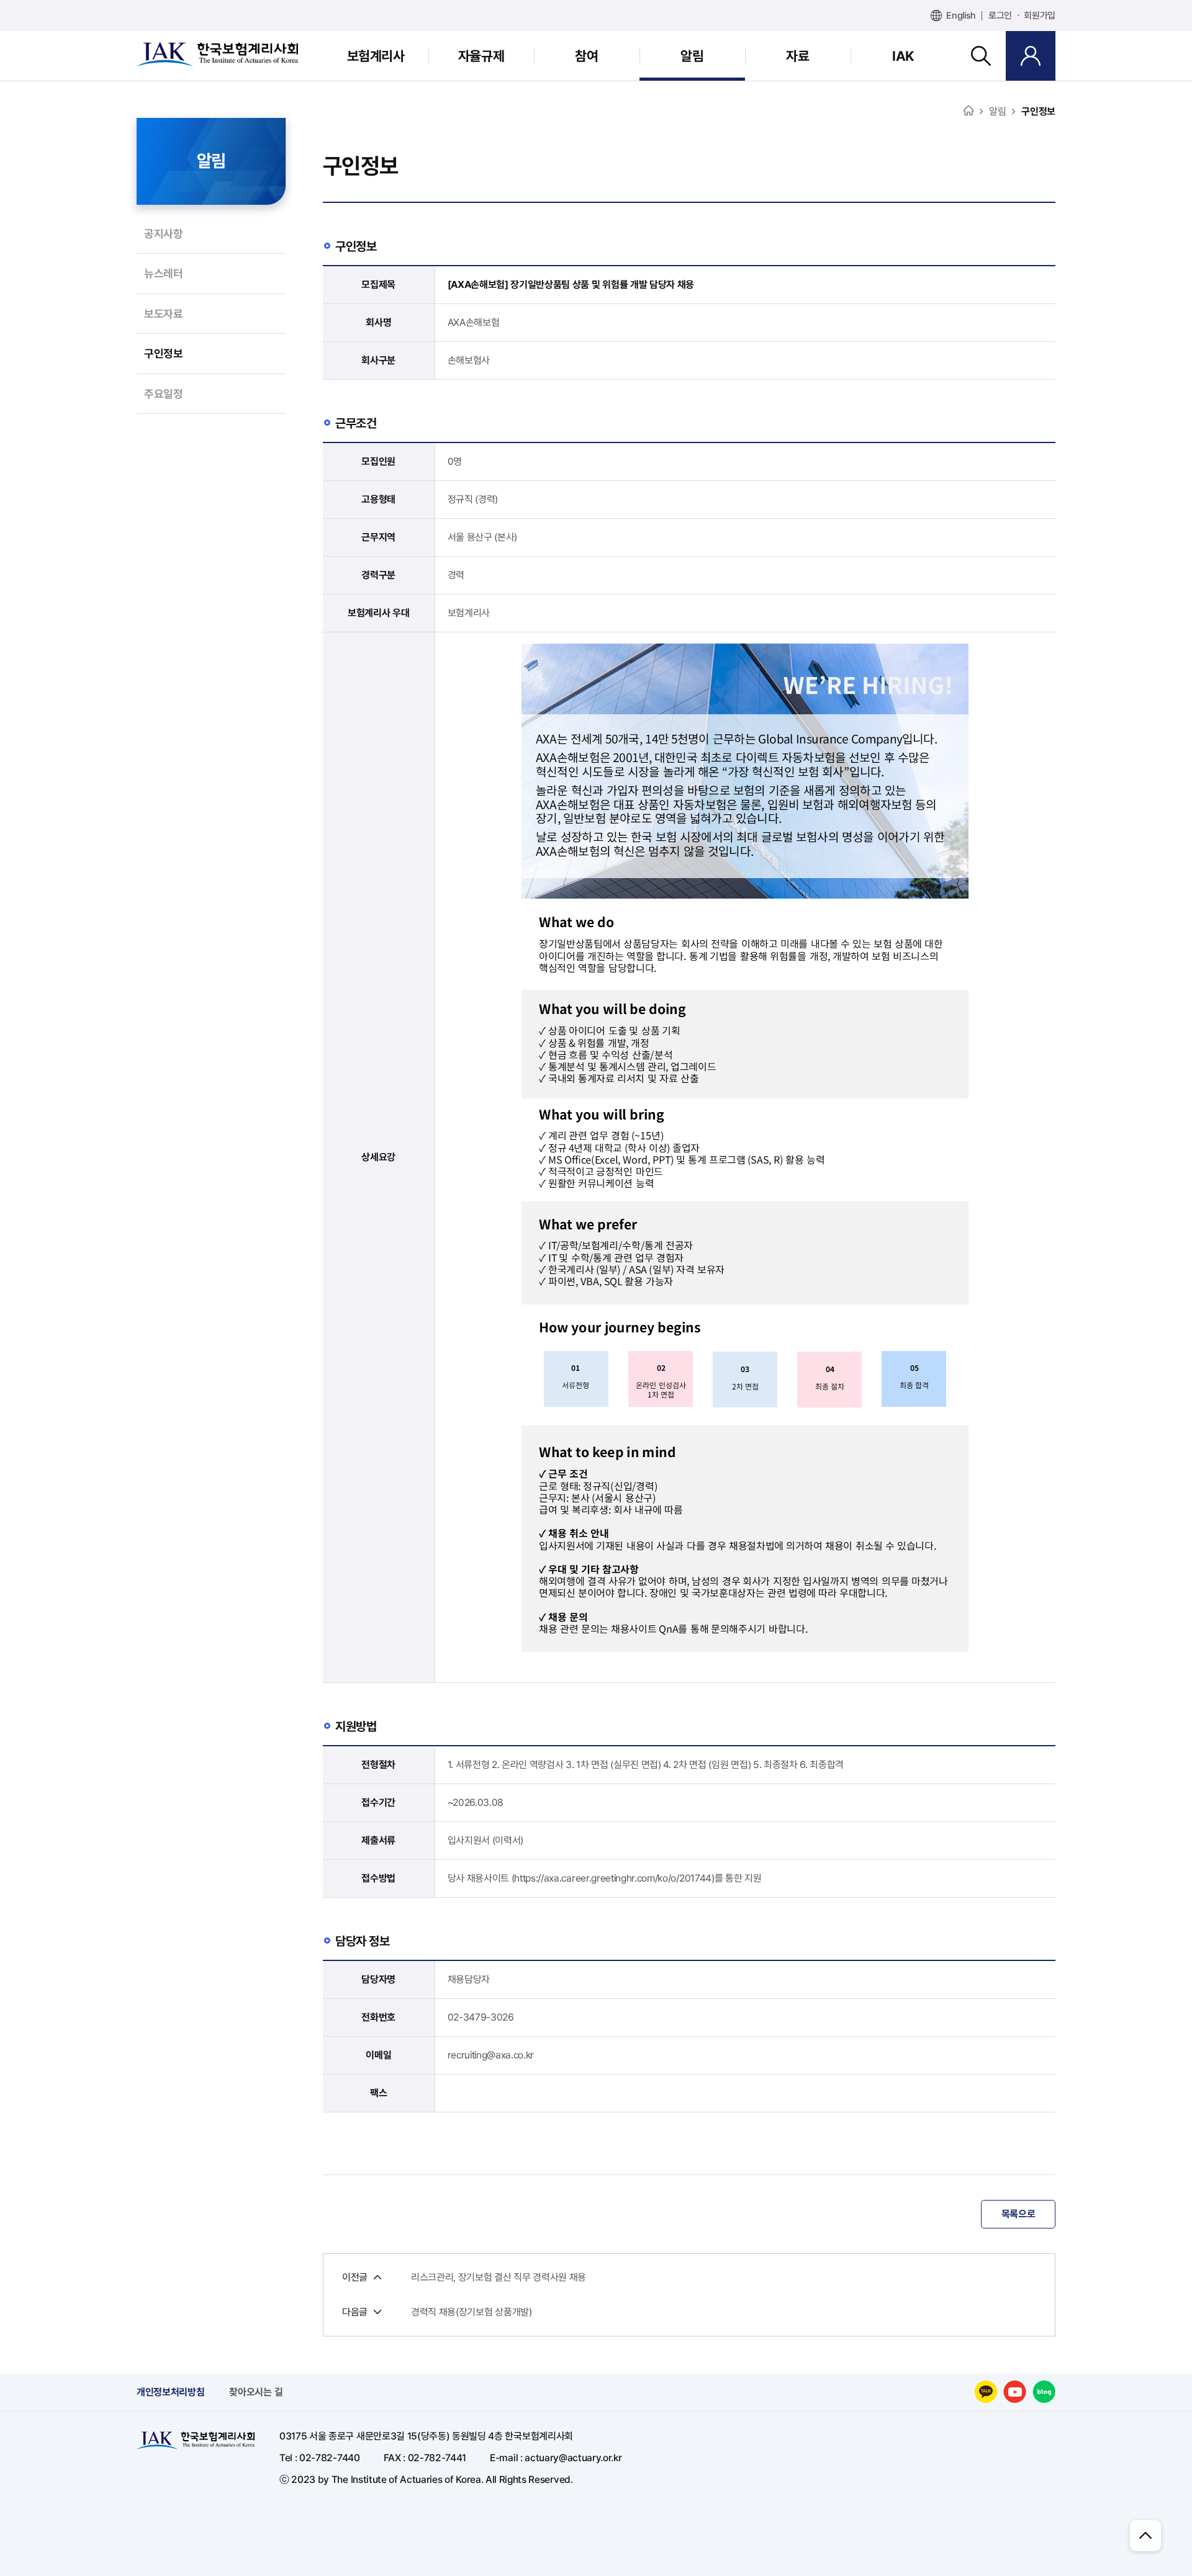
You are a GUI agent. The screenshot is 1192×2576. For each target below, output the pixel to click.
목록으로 (1018, 2214)
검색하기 (981, 56)
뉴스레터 (164, 273)
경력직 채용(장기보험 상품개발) (472, 2312)
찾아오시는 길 (256, 2392)
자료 (797, 56)
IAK (903, 56)
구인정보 (164, 353)
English (961, 16)
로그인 (1000, 16)
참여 (586, 56)
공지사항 (164, 234)
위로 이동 (1145, 2536)
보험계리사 (376, 56)
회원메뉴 (1031, 56)
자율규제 (481, 56)
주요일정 (164, 394)
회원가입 (1040, 16)
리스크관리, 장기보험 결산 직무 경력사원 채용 (499, 2278)
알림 (692, 56)
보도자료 (164, 314)
